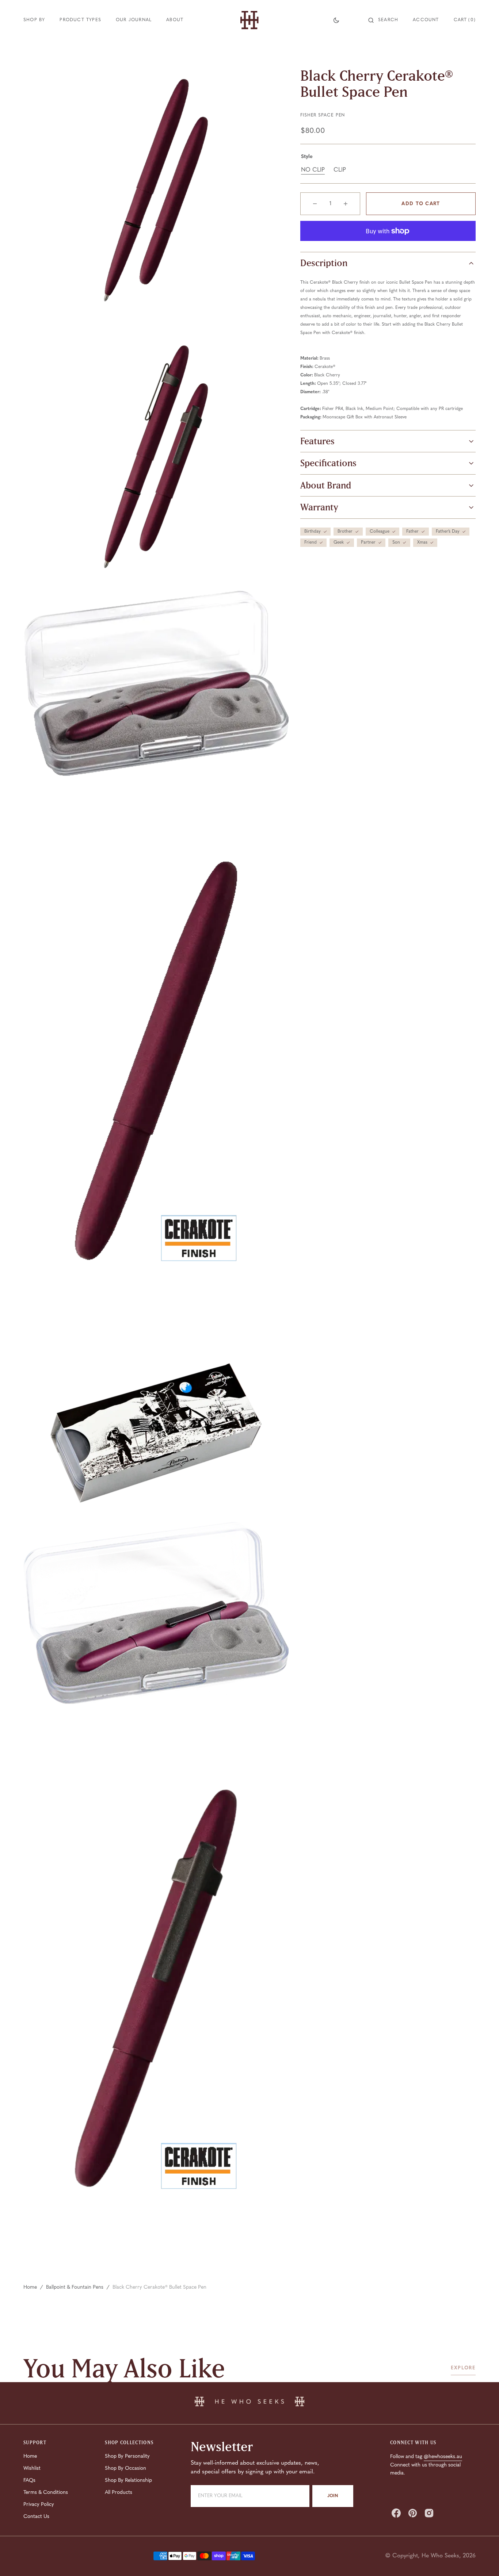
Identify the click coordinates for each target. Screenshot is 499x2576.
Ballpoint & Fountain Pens (75, 2287)
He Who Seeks (440, 2556)
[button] (383, 20)
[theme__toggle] (336, 20)
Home (30, 2287)
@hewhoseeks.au (443, 2457)
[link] (249, 2403)
